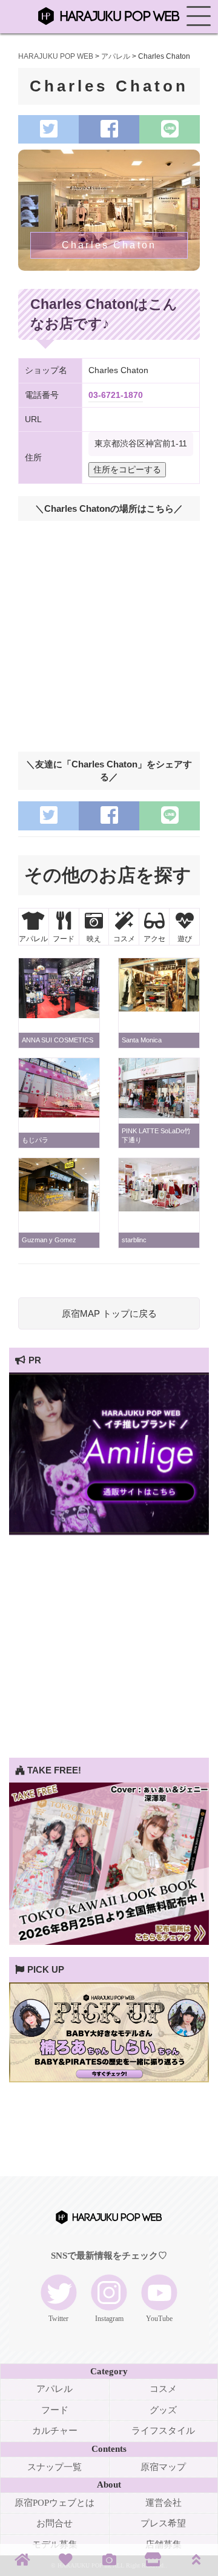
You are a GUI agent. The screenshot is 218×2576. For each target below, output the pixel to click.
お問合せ (54, 2523)
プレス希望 (163, 2523)
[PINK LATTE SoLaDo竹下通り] (159, 1115)
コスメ (163, 2389)
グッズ (163, 2410)
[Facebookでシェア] (109, 129)
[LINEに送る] (170, 129)
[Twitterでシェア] (48, 129)
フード (55, 2410)
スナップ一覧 (54, 2467)
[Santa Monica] (159, 1008)
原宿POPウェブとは (54, 2503)
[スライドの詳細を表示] (109, 1531)
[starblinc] (159, 1208)
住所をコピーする (127, 470)
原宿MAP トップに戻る (109, 1313)
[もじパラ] (59, 1114)
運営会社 (163, 2503)
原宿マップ (163, 2467)
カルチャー (55, 2431)
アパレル (54, 2389)
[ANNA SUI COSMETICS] (59, 1015)
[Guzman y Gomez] (59, 1208)
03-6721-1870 (116, 395)
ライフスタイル (163, 2431)
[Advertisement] (109, 1649)
